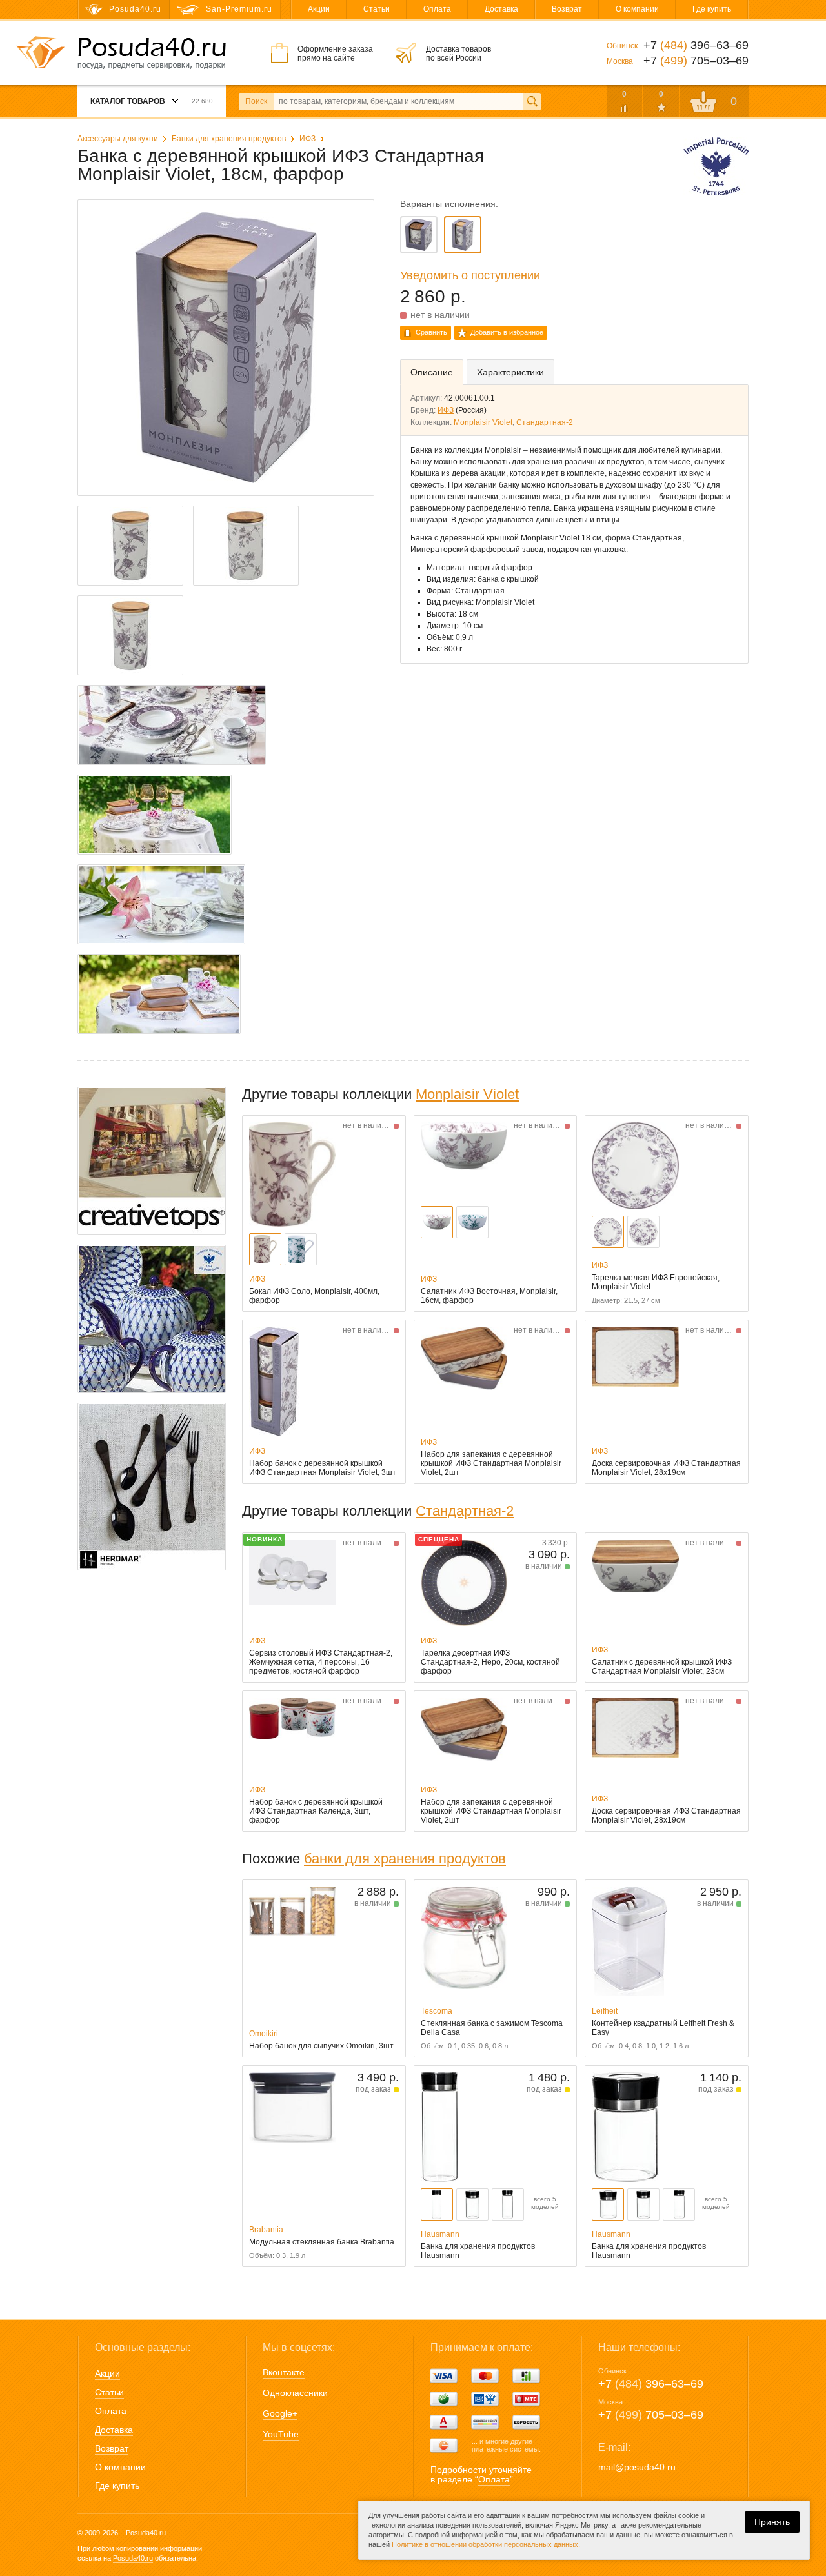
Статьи (377, 9)
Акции (319, 9)
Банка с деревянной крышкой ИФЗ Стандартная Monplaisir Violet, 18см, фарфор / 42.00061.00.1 (463, 235)
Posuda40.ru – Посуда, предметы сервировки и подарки (152, 54)
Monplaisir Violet (483, 422)
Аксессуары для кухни (118, 139)
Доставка (501, 9)
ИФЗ (307, 139)
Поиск (256, 101)
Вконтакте (284, 2372)
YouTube (281, 2434)
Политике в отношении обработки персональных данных (485, 2544)
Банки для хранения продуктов (229, 139)
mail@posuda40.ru (637, 2467)
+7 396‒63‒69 (651, 2384)
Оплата (437, 9)
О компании (637, 9)
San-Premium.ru (239, 9)
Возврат (567, 9)
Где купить (712, 9)
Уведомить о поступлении (470, 275)
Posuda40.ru (133, 2558)
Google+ (280, 2413)
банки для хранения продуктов (405, 1858)
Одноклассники (295, 2393)
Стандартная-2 (545, 422)
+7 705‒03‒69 (651, 2415)
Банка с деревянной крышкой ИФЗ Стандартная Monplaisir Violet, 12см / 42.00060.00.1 (419, 235)
